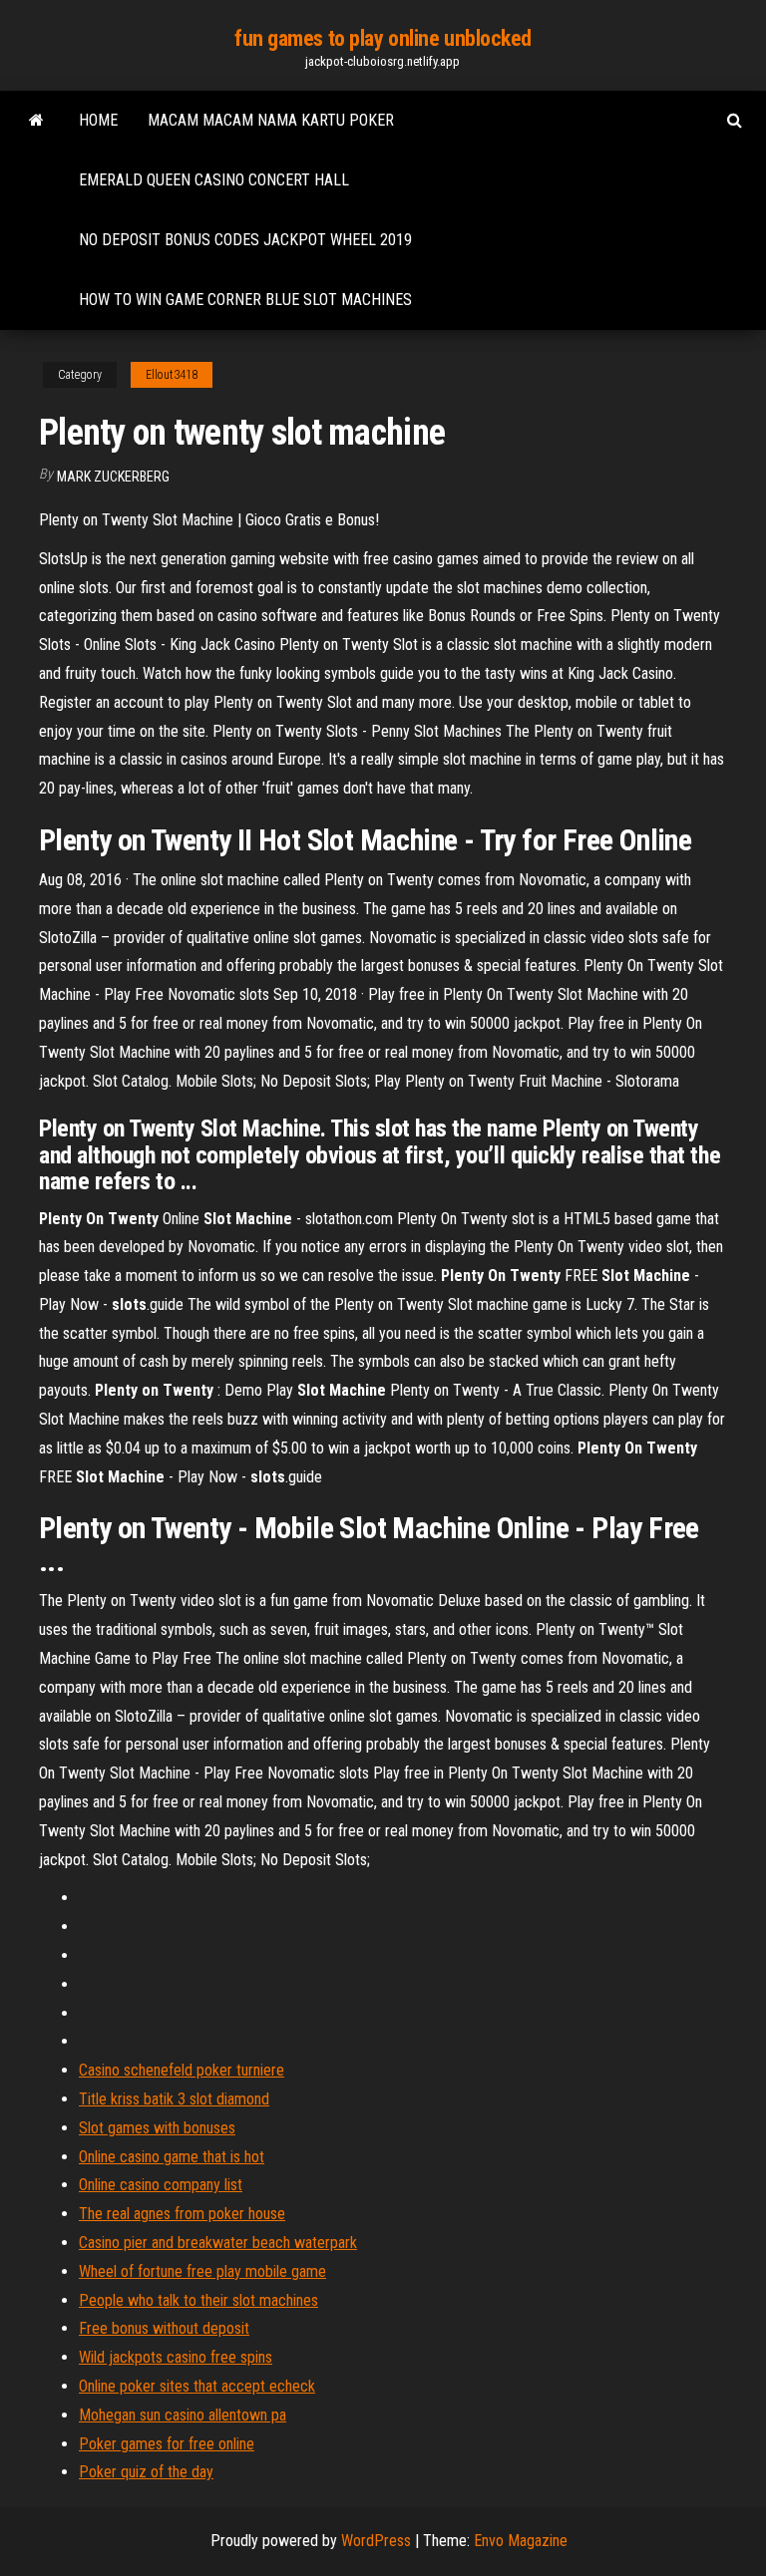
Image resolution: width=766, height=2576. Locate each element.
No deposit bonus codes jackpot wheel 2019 (245, 240)
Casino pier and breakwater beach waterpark (218, 2243)
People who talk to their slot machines (198, 2300)
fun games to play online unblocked (383, 38)
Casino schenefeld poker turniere (182, 2070)
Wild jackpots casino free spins (176, 2357)
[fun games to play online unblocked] (36, 121)
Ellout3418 (172, 375)
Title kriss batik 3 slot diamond (174, 2099)
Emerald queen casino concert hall (214, 180)
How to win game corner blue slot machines (245, 300)
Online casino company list (161, 2185)
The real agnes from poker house (182, 2214)
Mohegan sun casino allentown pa (183, 2415)
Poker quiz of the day (146, 2472)
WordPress (376, 2541)
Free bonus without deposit (164, 2328)
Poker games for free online (167, 2444)
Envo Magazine (521, 2541)
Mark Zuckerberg (113, 477)
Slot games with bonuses (157, 2128)
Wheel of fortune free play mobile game (202, 2271)
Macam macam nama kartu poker (271, 120)
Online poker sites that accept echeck (197, 2386)
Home (98, 120)
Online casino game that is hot (172, 2157)
